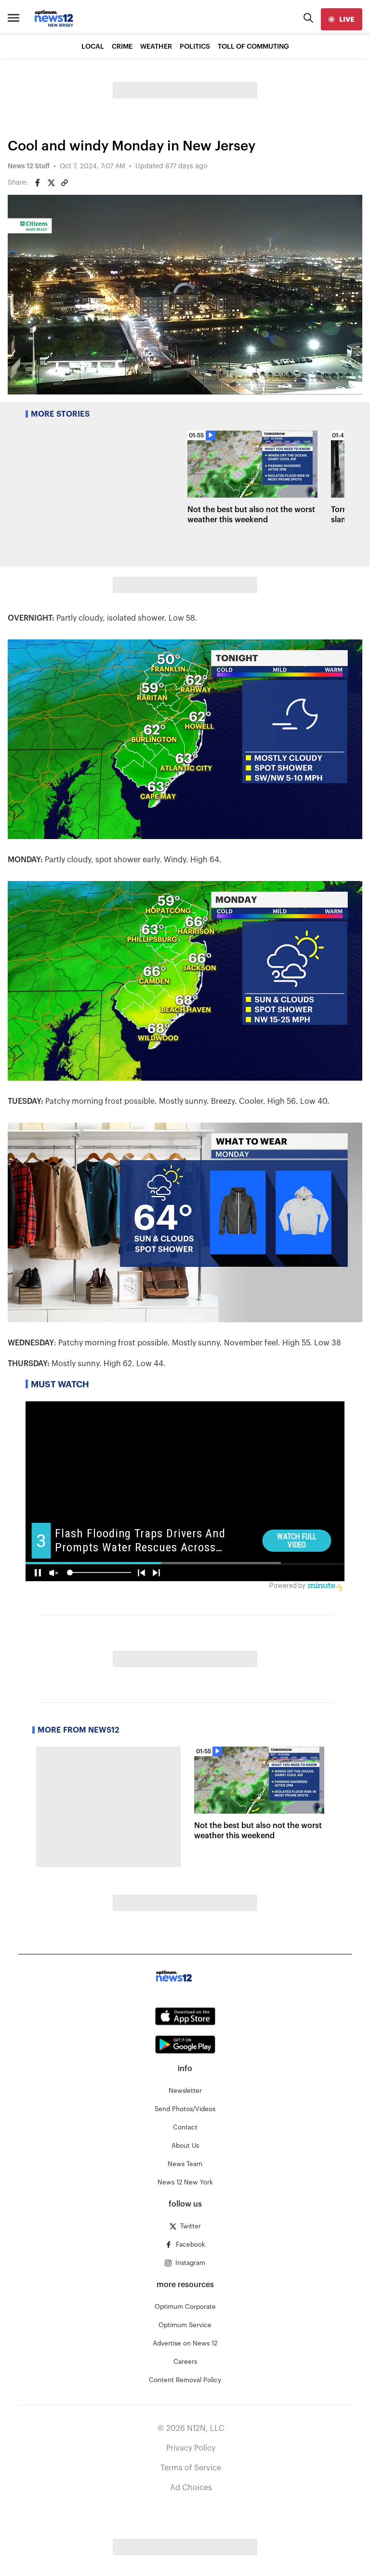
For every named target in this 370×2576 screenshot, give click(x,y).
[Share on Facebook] (38, 183)
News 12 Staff (29, 166)
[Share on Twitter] (51, 183)
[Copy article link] (65, 183)
